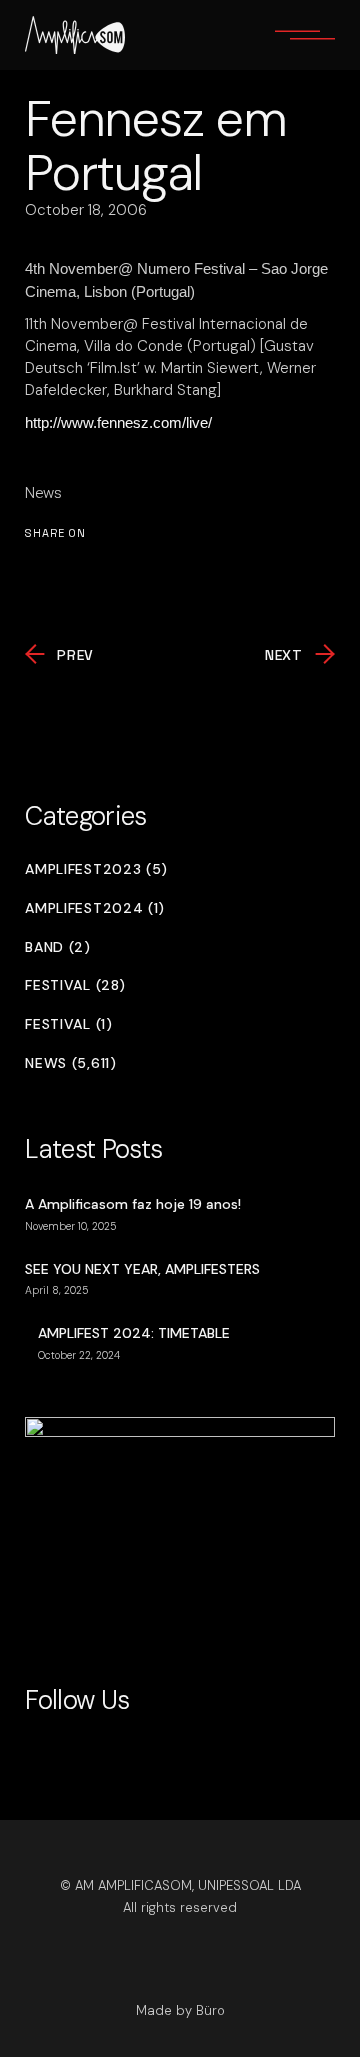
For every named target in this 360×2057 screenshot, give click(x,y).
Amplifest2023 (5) (96, 869)
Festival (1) (68, 1024)
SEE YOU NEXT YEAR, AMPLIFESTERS (142, 1269)
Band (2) (58, 947)
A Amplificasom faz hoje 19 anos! (133, 1204)
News (43, 493)
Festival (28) (75, 985)
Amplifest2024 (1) (95, 908)
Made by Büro (180, 2010)
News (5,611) (70, 1063)
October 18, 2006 (86, 210)
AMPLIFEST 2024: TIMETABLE (134, 1333)
